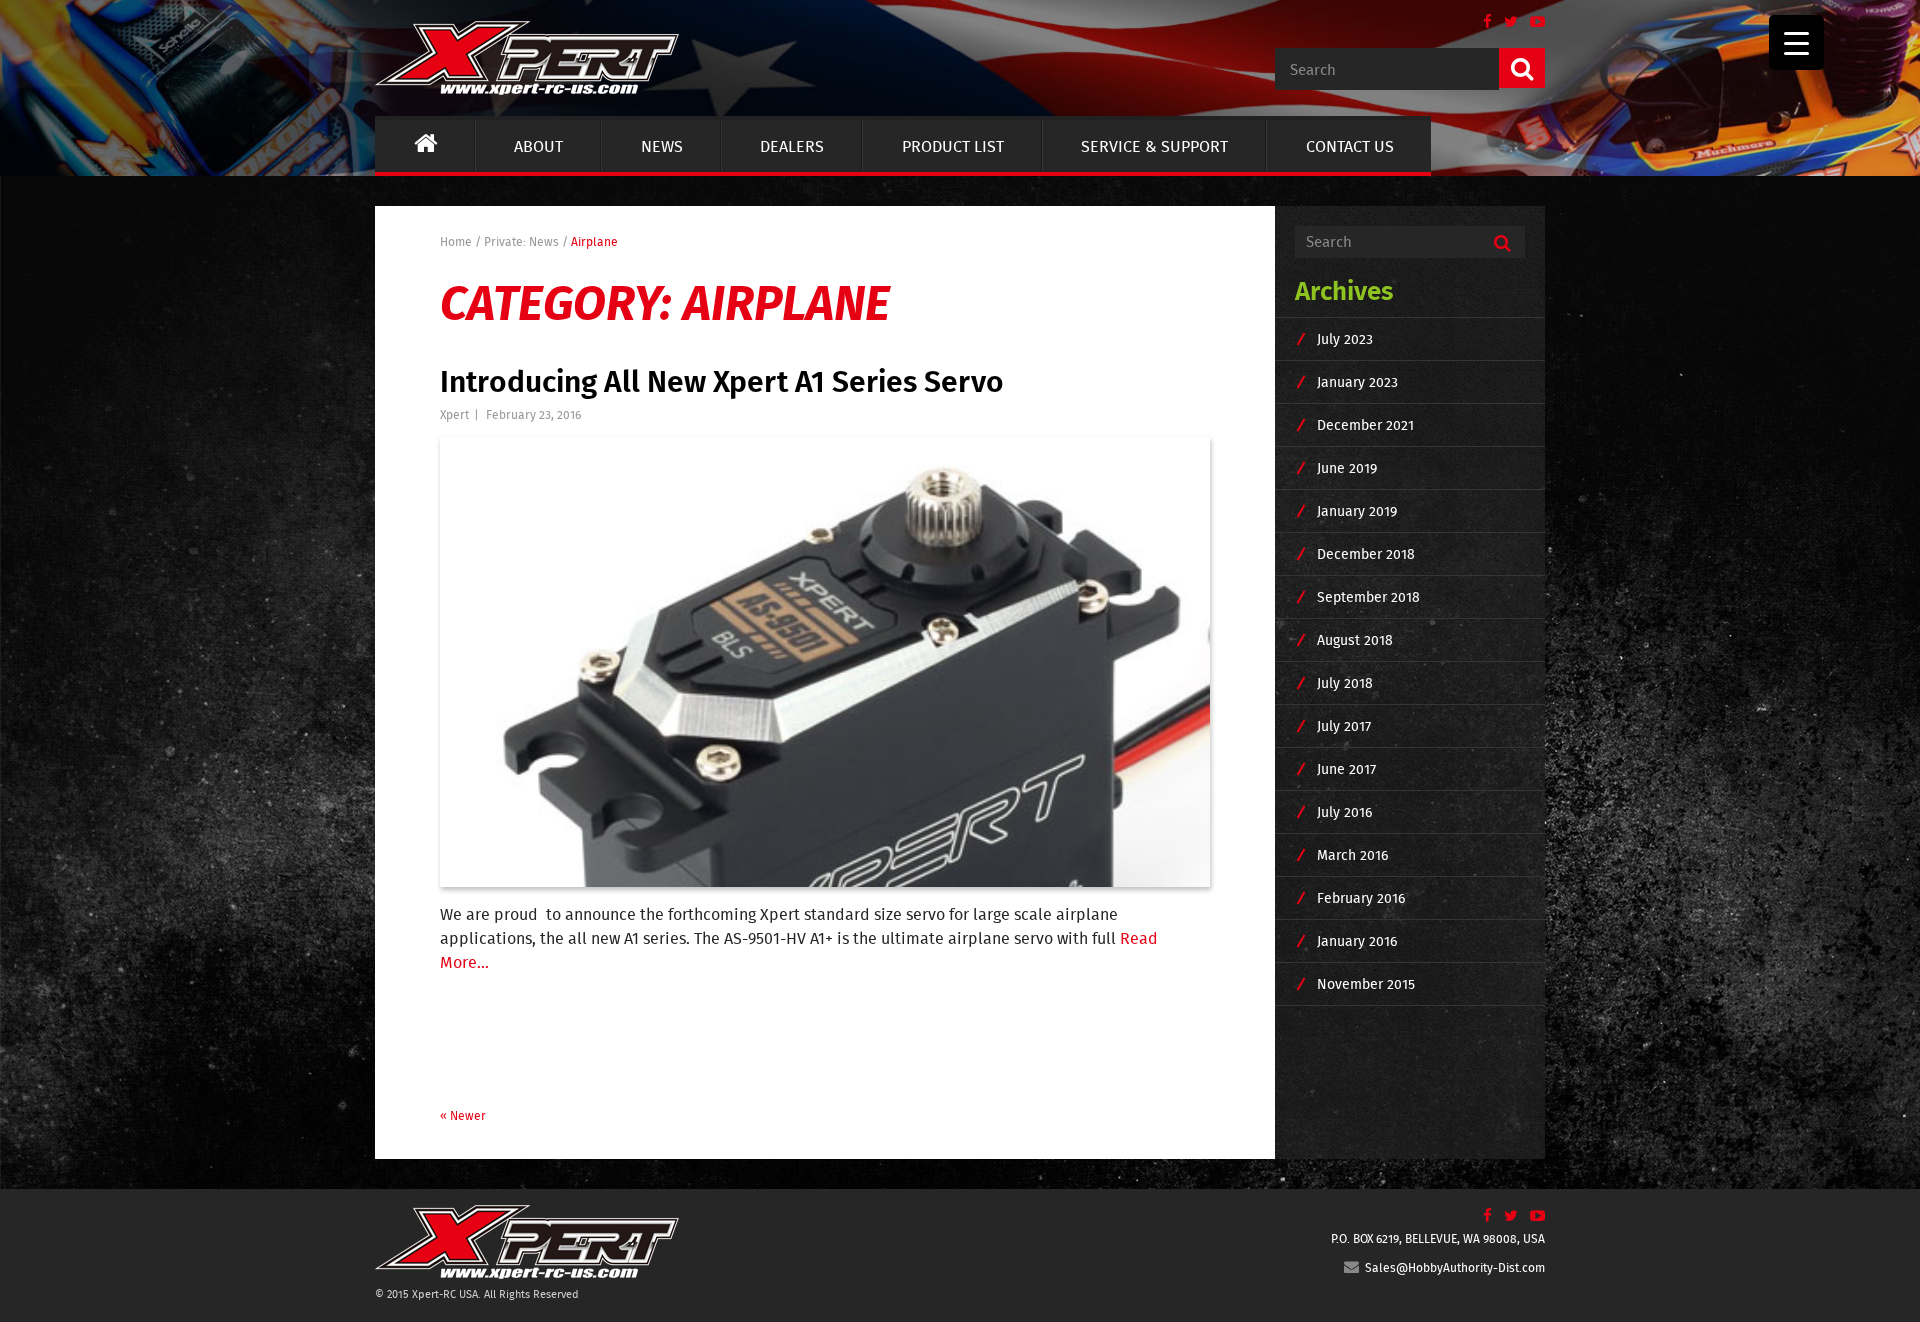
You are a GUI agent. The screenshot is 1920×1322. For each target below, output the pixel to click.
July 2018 (1345, 683)
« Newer (463, 1115)
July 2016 (1344, 812)
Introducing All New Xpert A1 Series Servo (722, 380)
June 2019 (1347, 468)
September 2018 (1368, 597)
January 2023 (1357, 382)
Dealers (792, 146)
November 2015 (1366, 984)
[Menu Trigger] (1796, 42)
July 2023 (1345, 339)
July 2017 (1344, 726)
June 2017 (1346, 769)
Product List (953, 146)
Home (456, 241)
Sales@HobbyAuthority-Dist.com (1452, 1267)
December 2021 (1365, 425)
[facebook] (1481, 21)
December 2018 (1366, 554)
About (538, 146)
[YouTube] (1531, 21)
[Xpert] (527, 54)
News (662, 146)
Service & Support (1154, 146)
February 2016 (1361, 898)
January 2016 (1357, 941)
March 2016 (1352, 855)
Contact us (1350, 146)
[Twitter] (1505, 21)
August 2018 (1355, 640)
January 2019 (1357, 511)
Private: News (521, 241)
